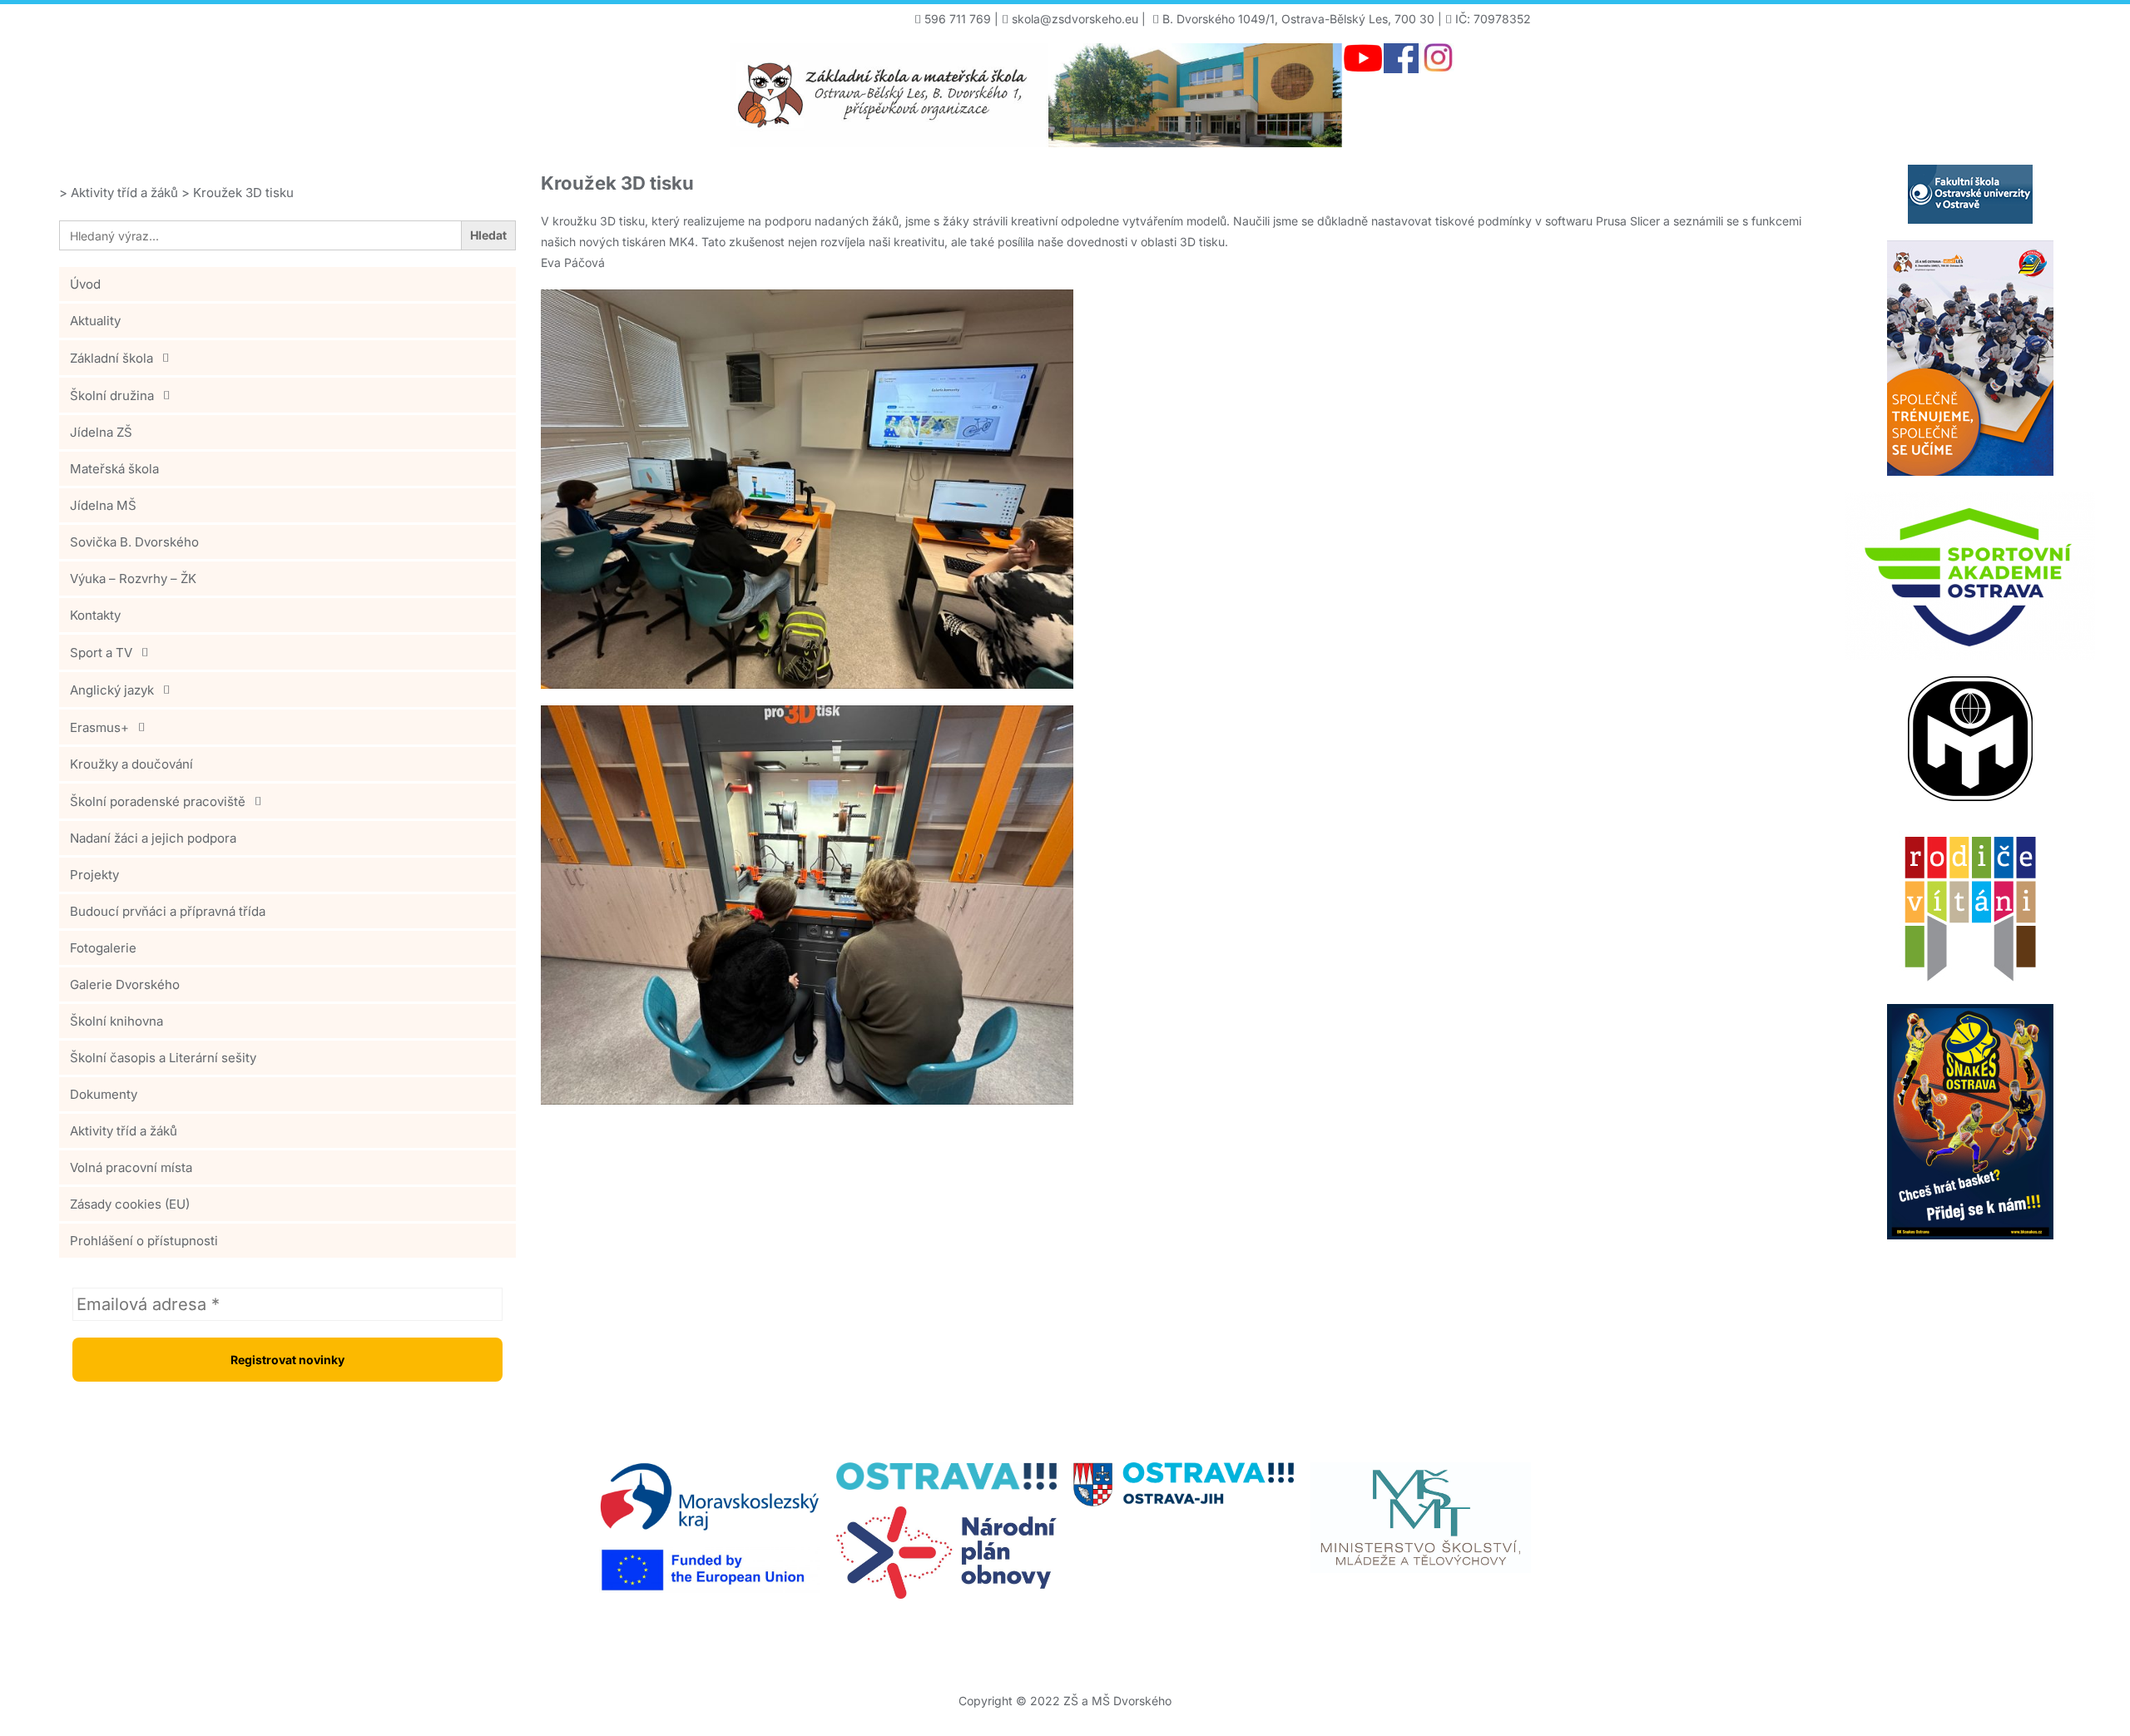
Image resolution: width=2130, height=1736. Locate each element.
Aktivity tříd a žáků (124, 1131)
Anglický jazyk (112, 690)
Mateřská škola (114, 469)
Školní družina (112, 396)
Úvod (85, 284)
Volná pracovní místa (131, 1167)
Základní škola (111, 358)
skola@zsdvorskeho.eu (1075, 19)
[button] (287, 358)
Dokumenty (104, 1094)
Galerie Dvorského (125, 984)
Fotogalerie (103, 948)
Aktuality (95, 321)
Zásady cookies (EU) (130, 1204)
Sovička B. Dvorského (134, 542)
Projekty (94, 875)
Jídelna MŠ (103, 505)
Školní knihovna (116, 1021)
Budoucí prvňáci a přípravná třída (168, 911)
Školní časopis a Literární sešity (163, 1058)
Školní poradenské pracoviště (158, 801)
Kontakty (95, 615)
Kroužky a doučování (131, 764)
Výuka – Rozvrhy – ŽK (133, 579)
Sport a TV (101, 653)
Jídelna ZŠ (101, 432)
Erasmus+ (99, 727)
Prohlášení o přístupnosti (144, 1241)
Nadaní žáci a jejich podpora (153, 838)
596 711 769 (958, 19)
